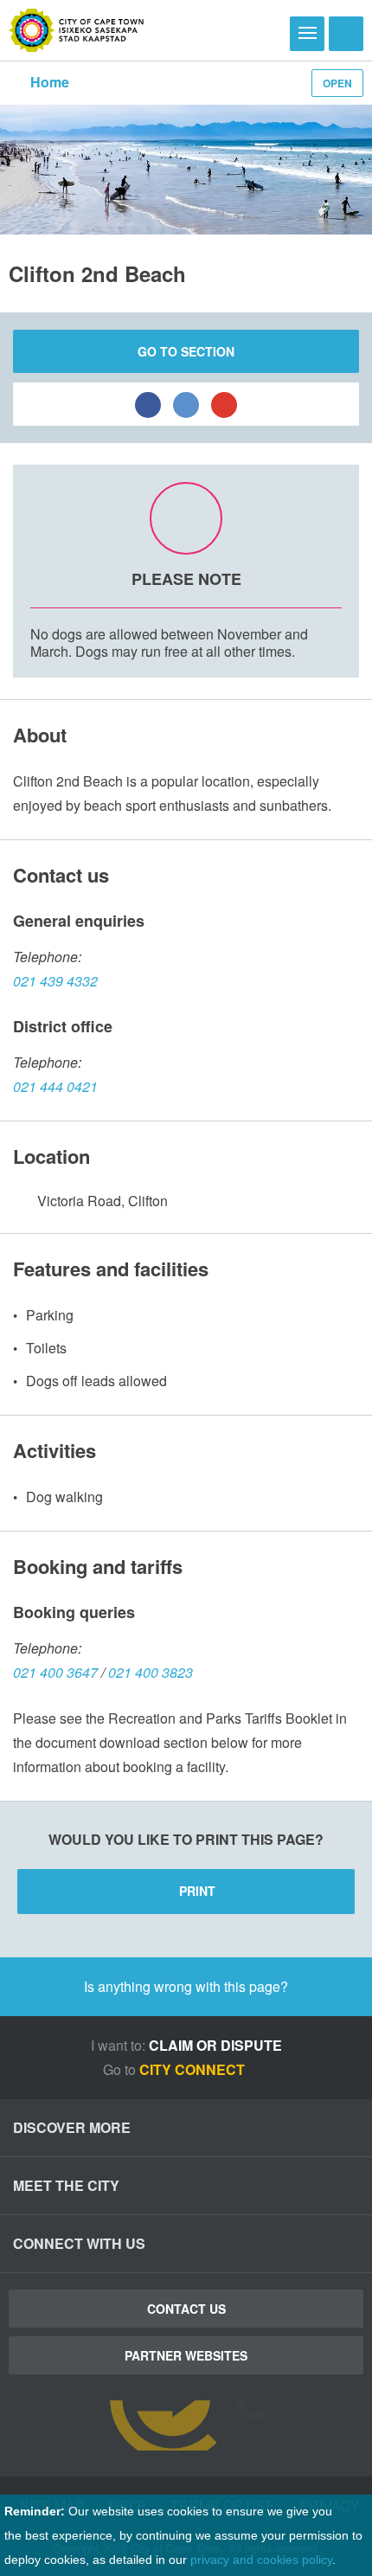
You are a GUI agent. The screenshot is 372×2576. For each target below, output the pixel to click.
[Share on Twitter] (186, 404)
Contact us (186, 2309)
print (197, 1891)
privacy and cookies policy (261, 2560)
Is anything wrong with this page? (186, 1986)
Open (337, 83)
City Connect (194, 2069)
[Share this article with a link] (224, 404)
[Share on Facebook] (148, 404)
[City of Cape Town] (77, 30)
